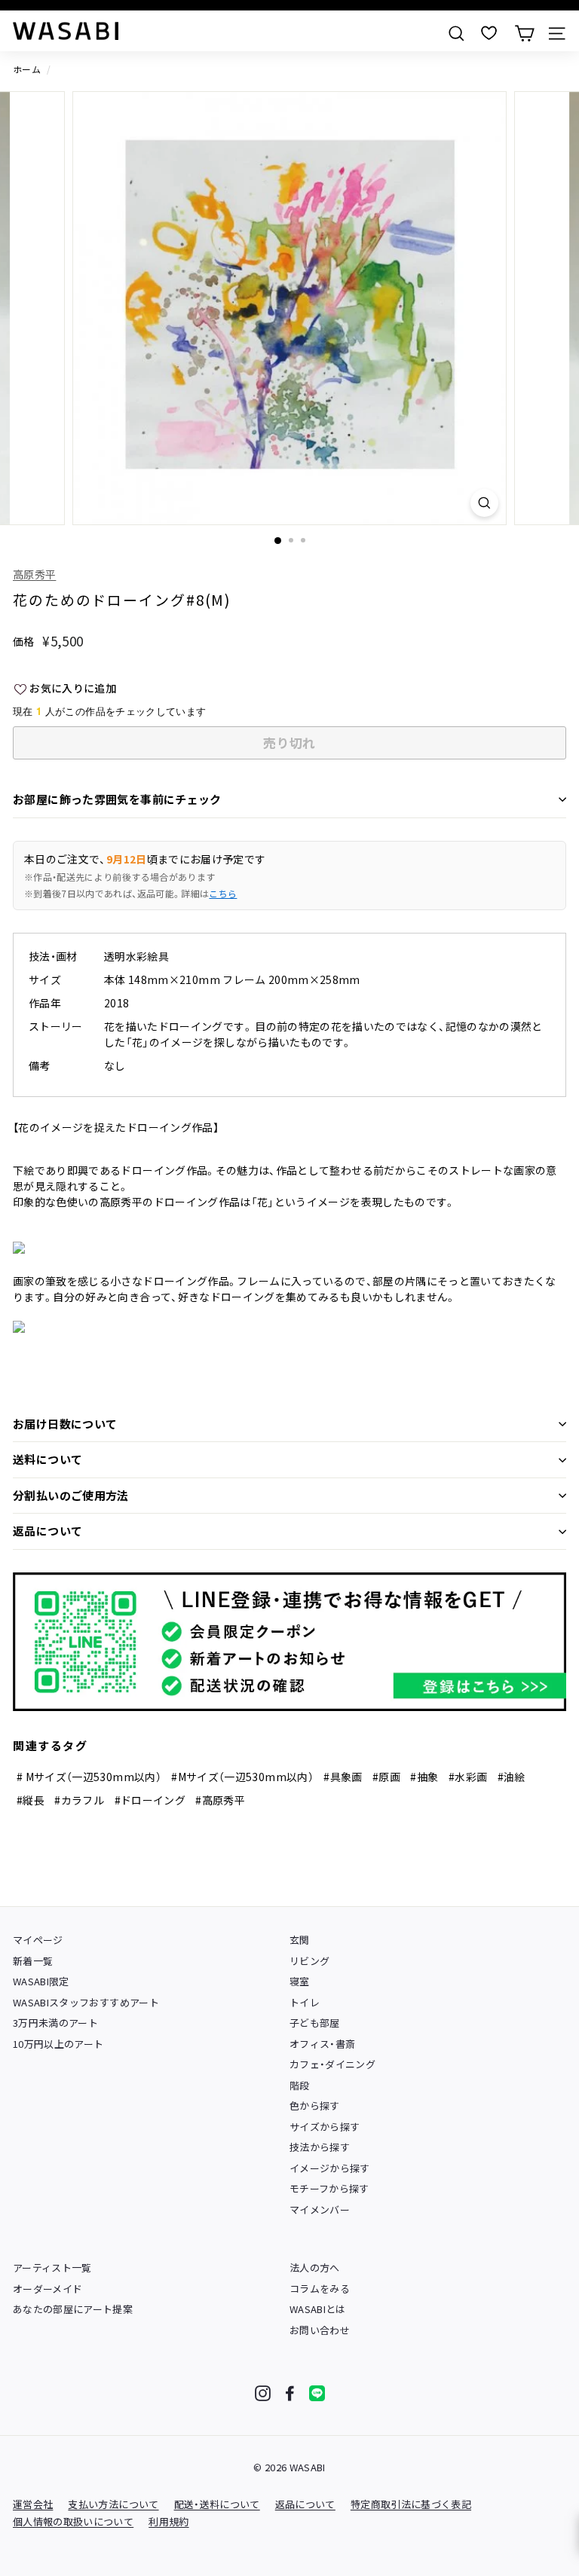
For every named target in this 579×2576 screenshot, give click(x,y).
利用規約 (168, 2521)
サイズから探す (325, 2127)
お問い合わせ (320, 2330)
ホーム (27, 69)
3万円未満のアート (55, 2023)
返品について (47, 1531)
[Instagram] (263, 2393)
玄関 (300, 1940)
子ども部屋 (315, 2023)
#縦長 (31, 1800)
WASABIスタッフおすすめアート (86, 2002)
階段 (300, 2085)
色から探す (315, 2105)
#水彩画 (468, 1777)
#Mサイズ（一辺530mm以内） (242, 1777)
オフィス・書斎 (322, 2044)
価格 (24, 641)
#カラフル (79, 1800)
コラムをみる (320, 2289)
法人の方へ (315, 2267)
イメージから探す (330, 2168)
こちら (223, 893)
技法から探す (320, 2147)
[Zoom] (484, 503)
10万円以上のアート (58, 2044)
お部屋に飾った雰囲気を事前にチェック (117, 799)
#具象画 (343, 1777)
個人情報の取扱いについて (73, 2521)
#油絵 (512, 1777)
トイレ (305, 2002)
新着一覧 (33, 1961)
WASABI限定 (41, 1981)
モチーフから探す (329, 2188)
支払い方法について (113, 2504)
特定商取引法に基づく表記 (411, 2504)
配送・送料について (217, 2504)
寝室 (300, 1981)
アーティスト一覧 (52, 2267)
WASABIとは (318, 2309)
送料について (47, 1459)
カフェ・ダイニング (332, 2064)
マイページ (38, 1940)
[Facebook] (290, 2393)
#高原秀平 (220, 1800)
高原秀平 (34, 574)
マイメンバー (320, 2209)
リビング (309, 1961)
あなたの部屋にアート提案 (73, 2309)
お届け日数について (65, 1424)
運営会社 (33, 2504)
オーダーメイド (47, 2289)
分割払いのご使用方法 (71, 1495)
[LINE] (317, 2393)
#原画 (386, 1777)
